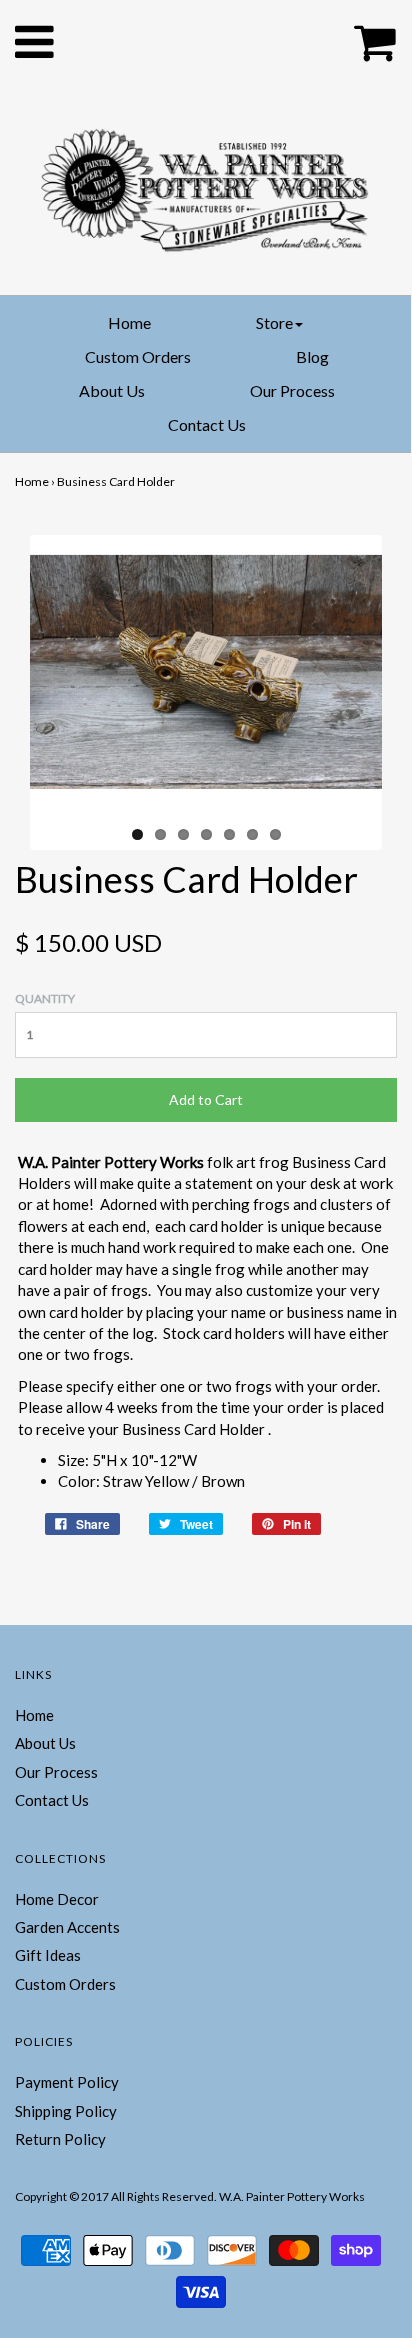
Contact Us (207, 424)
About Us (112, 390)
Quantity (45, 998)
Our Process (292, 390)
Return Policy (60, 2139)
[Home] (205, 186)
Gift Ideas (48, 1955)
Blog (312, 356)
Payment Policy (67, 2082)
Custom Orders (138, 356)
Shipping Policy (66, 2111)
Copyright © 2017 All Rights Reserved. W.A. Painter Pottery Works (190, 2196)
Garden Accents (67, 1927)
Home (129, 322)
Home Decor (57, 1899)
